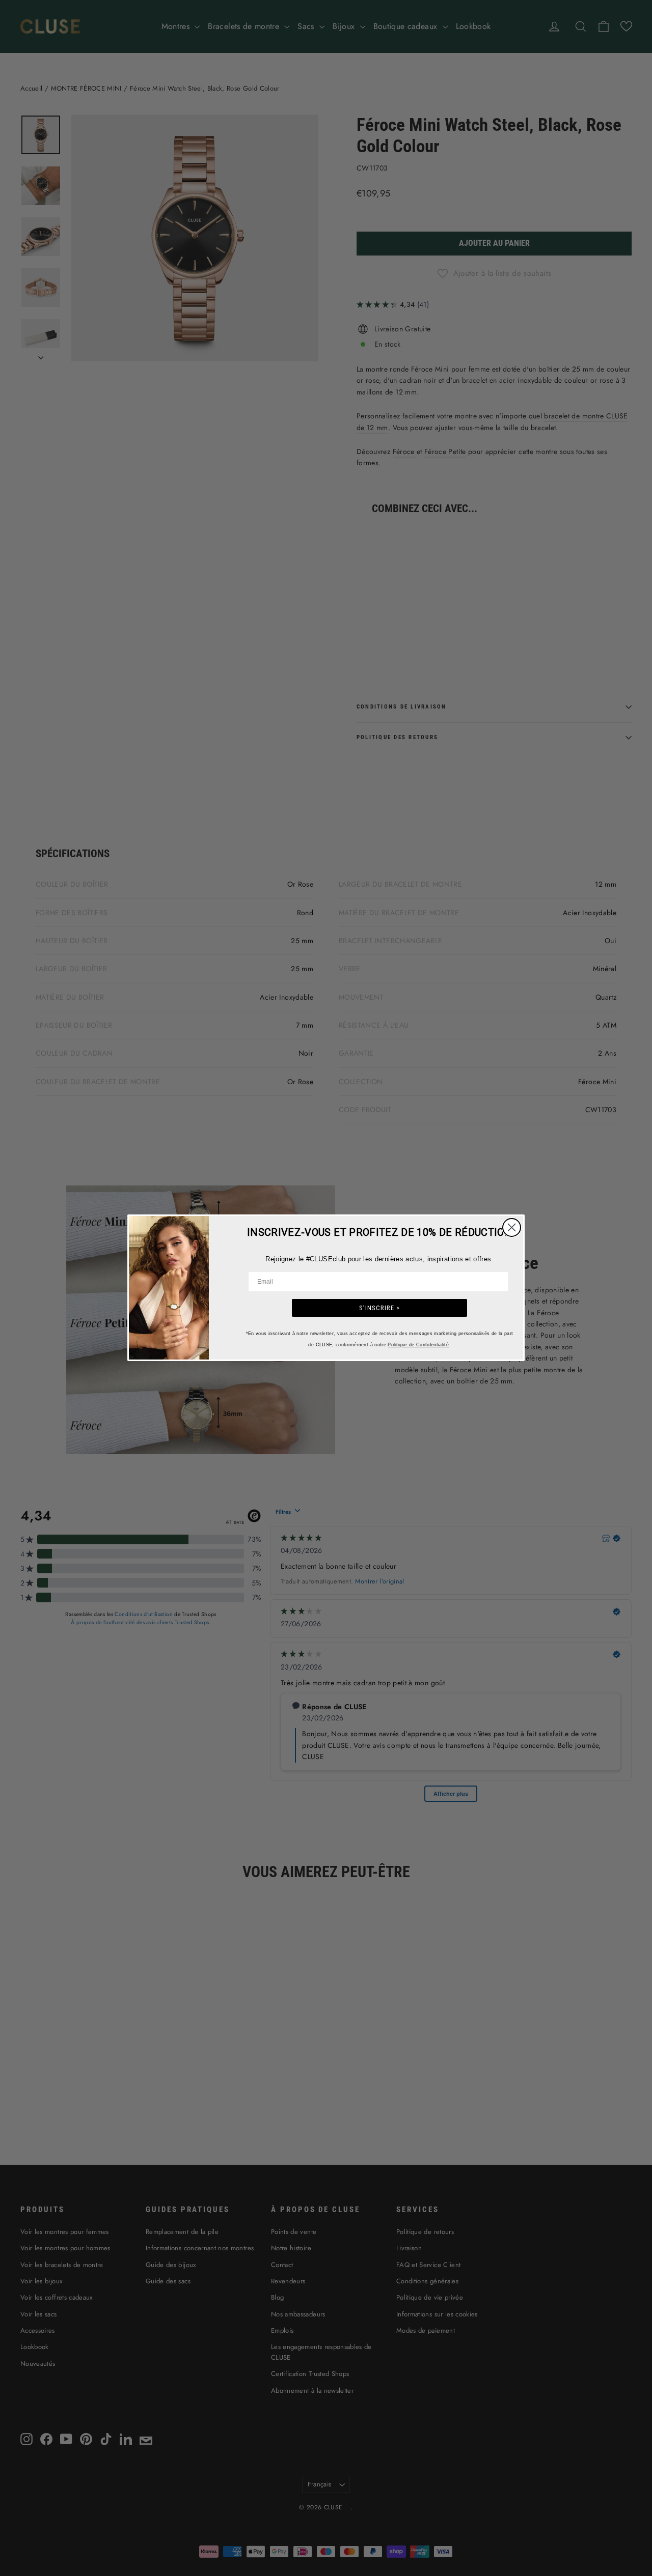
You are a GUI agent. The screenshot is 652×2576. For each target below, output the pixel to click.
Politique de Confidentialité (418, 1345)
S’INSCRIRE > (379, 1308)
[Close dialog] (512, 1227)
